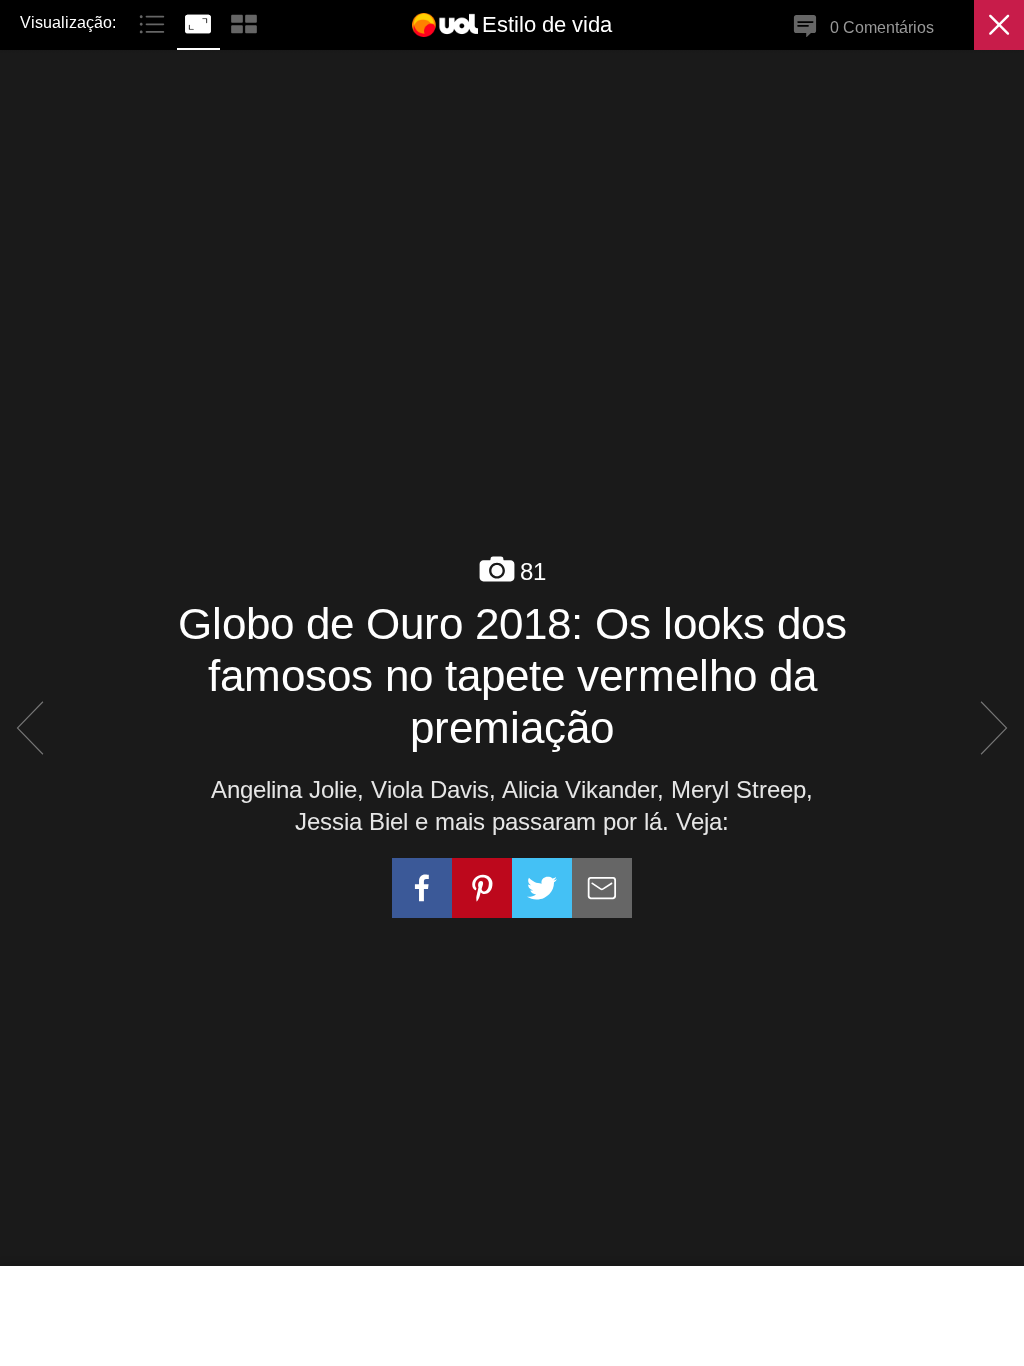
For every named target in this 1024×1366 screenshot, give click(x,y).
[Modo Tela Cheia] (200, 21)
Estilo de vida (547, 24)
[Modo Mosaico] (244, 21)
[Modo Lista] (154, 21)
